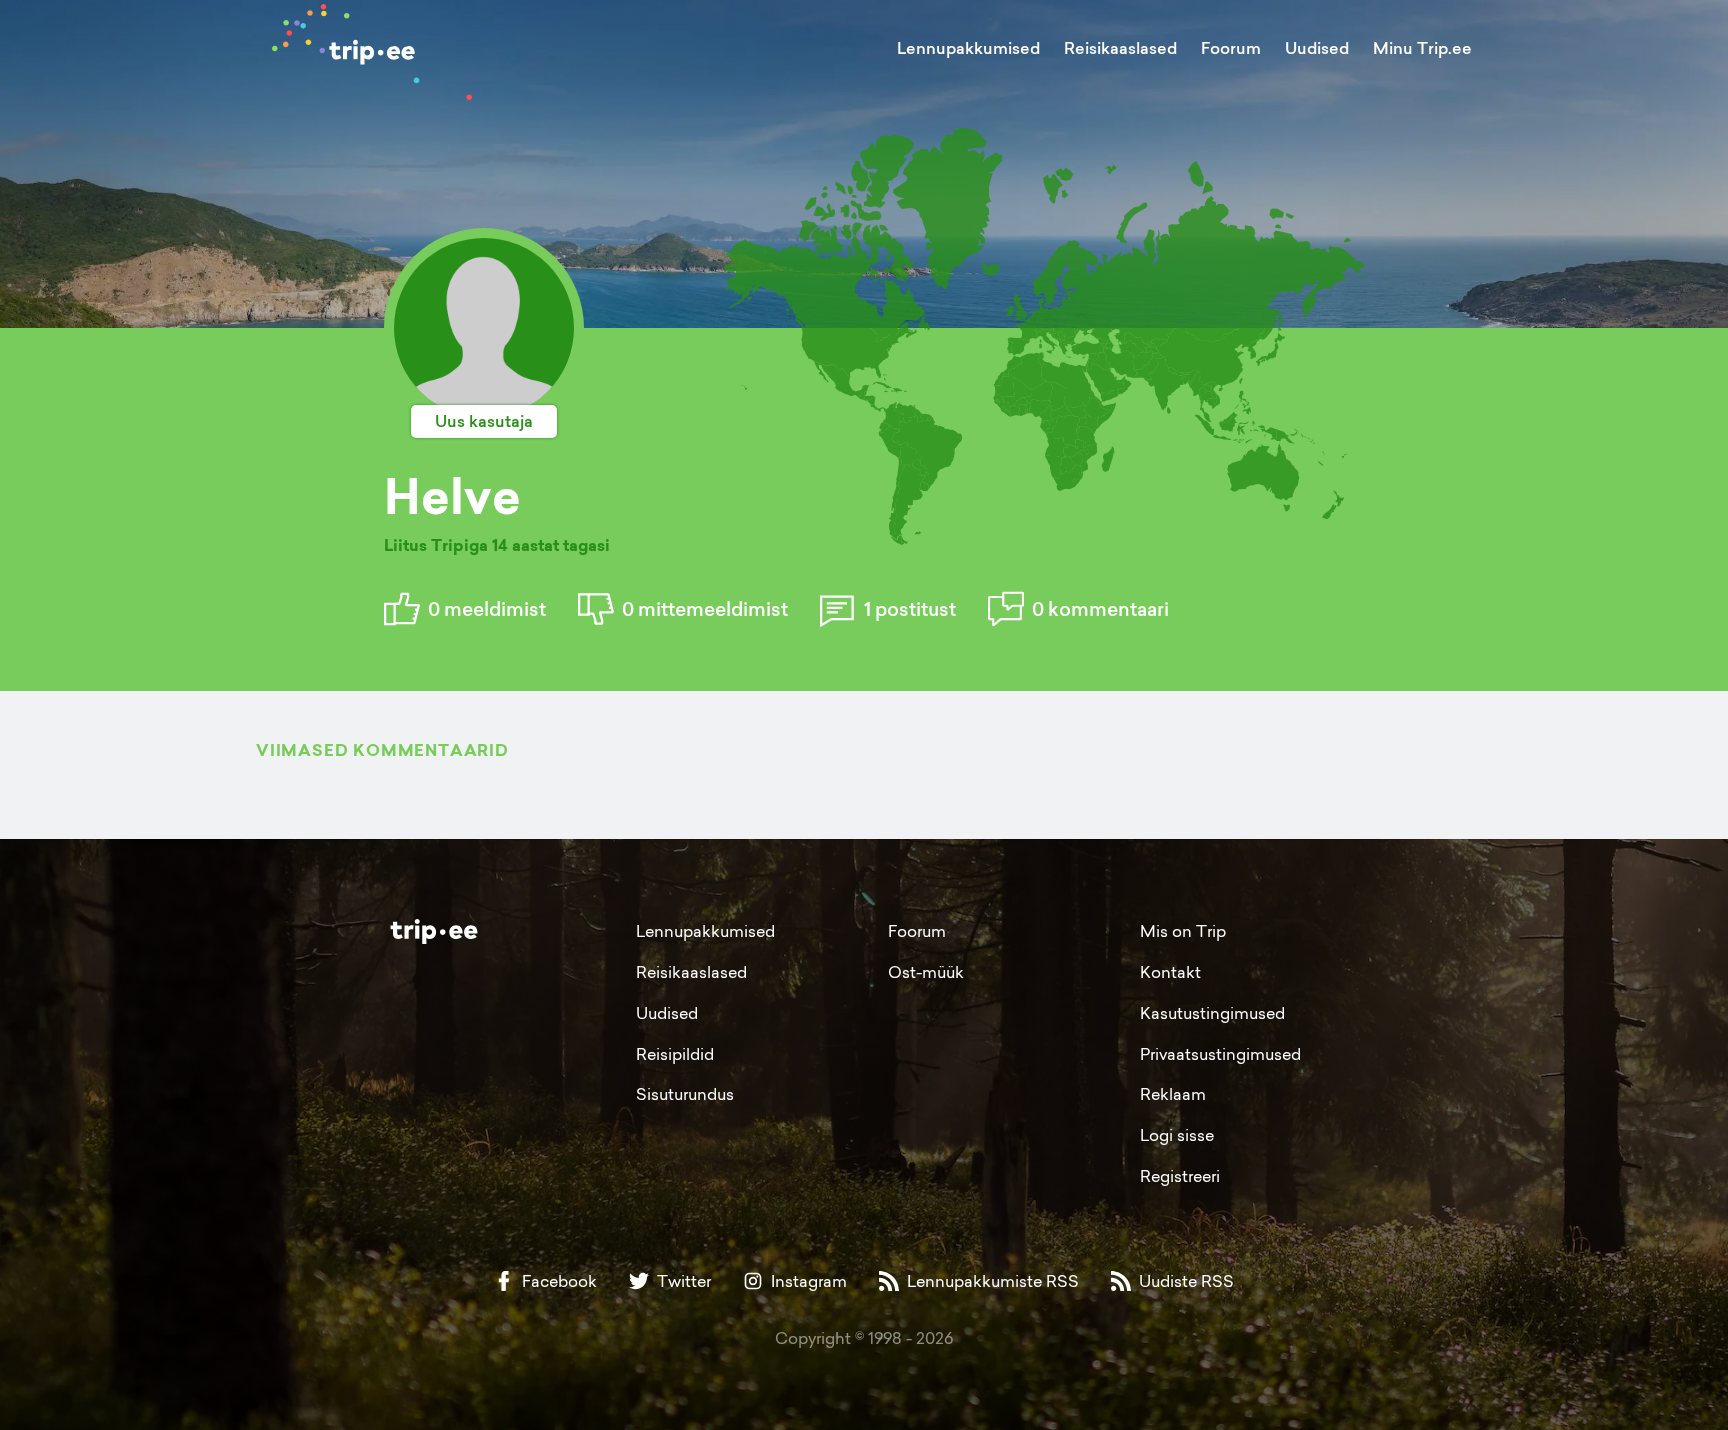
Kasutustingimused (1212, 1013)
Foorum (1231, 48)
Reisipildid (675, 1054)
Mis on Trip (1183, 931)
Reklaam (1173, 1094)
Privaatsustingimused (1220, 1054)
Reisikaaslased (1120, 48)
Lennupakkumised (968, 48)
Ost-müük (926, 972)
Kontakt (1170, 972)
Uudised (1317, 48)
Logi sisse (1177, 1135)
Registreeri (1180, 1176)
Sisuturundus (685, 1094)
